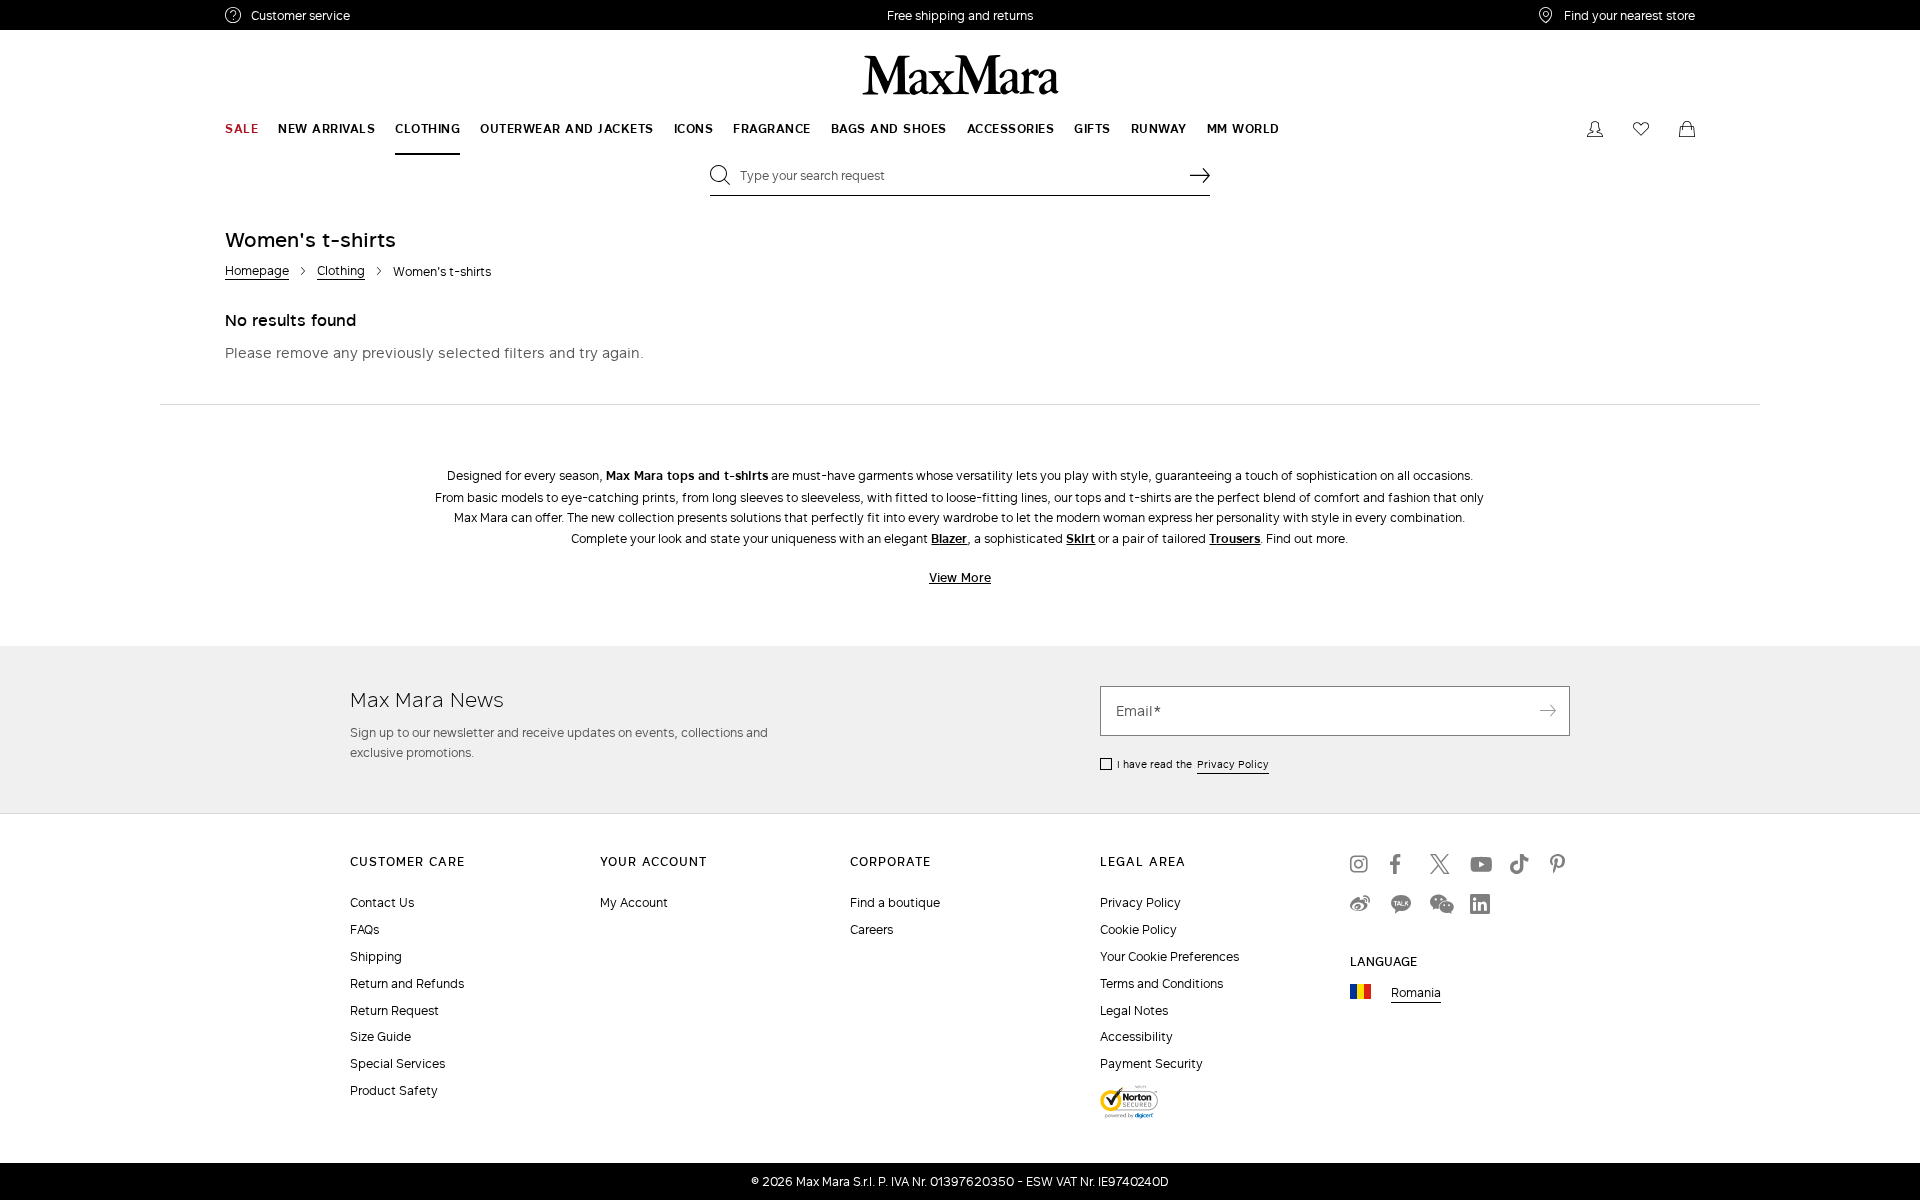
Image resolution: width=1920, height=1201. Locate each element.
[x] (1440, 864)
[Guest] (1595, 129)
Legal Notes (1134, 1010)
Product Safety (394, 1090)
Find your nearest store (1629, 15)
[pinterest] (1560, 864)
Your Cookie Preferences (1169, 956)
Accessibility (1136, 1036)
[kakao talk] (1400, 904)
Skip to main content (75, 11)
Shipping (376, 956)
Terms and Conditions (1161, 983)
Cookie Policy (1138, 929)
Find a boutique (895, 902)
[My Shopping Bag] (1687, 129)
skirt (1080, 538)
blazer (949, 538)
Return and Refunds (407, 983)
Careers (871, 929)
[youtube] (1480, 864)
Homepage (257, 270)
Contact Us (382, 902)
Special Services (397, 1063)
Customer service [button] (387, 18)
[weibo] (1360, 904)
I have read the (1193, 764)
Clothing (341, 270)
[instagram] (1360, 864)
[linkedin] (1480, 904)
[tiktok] (1520, 864)
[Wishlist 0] (1641, 129)
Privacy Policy (1233, 764)
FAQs (364, 929)
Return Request (394, 1010)
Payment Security (1151, 1063)
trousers (1234, 538)
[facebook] (1400, 864)
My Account (634, 902)
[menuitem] (241, 129)
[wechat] (1440, 904)
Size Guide (380, 1036)
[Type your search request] (1200, 175)
